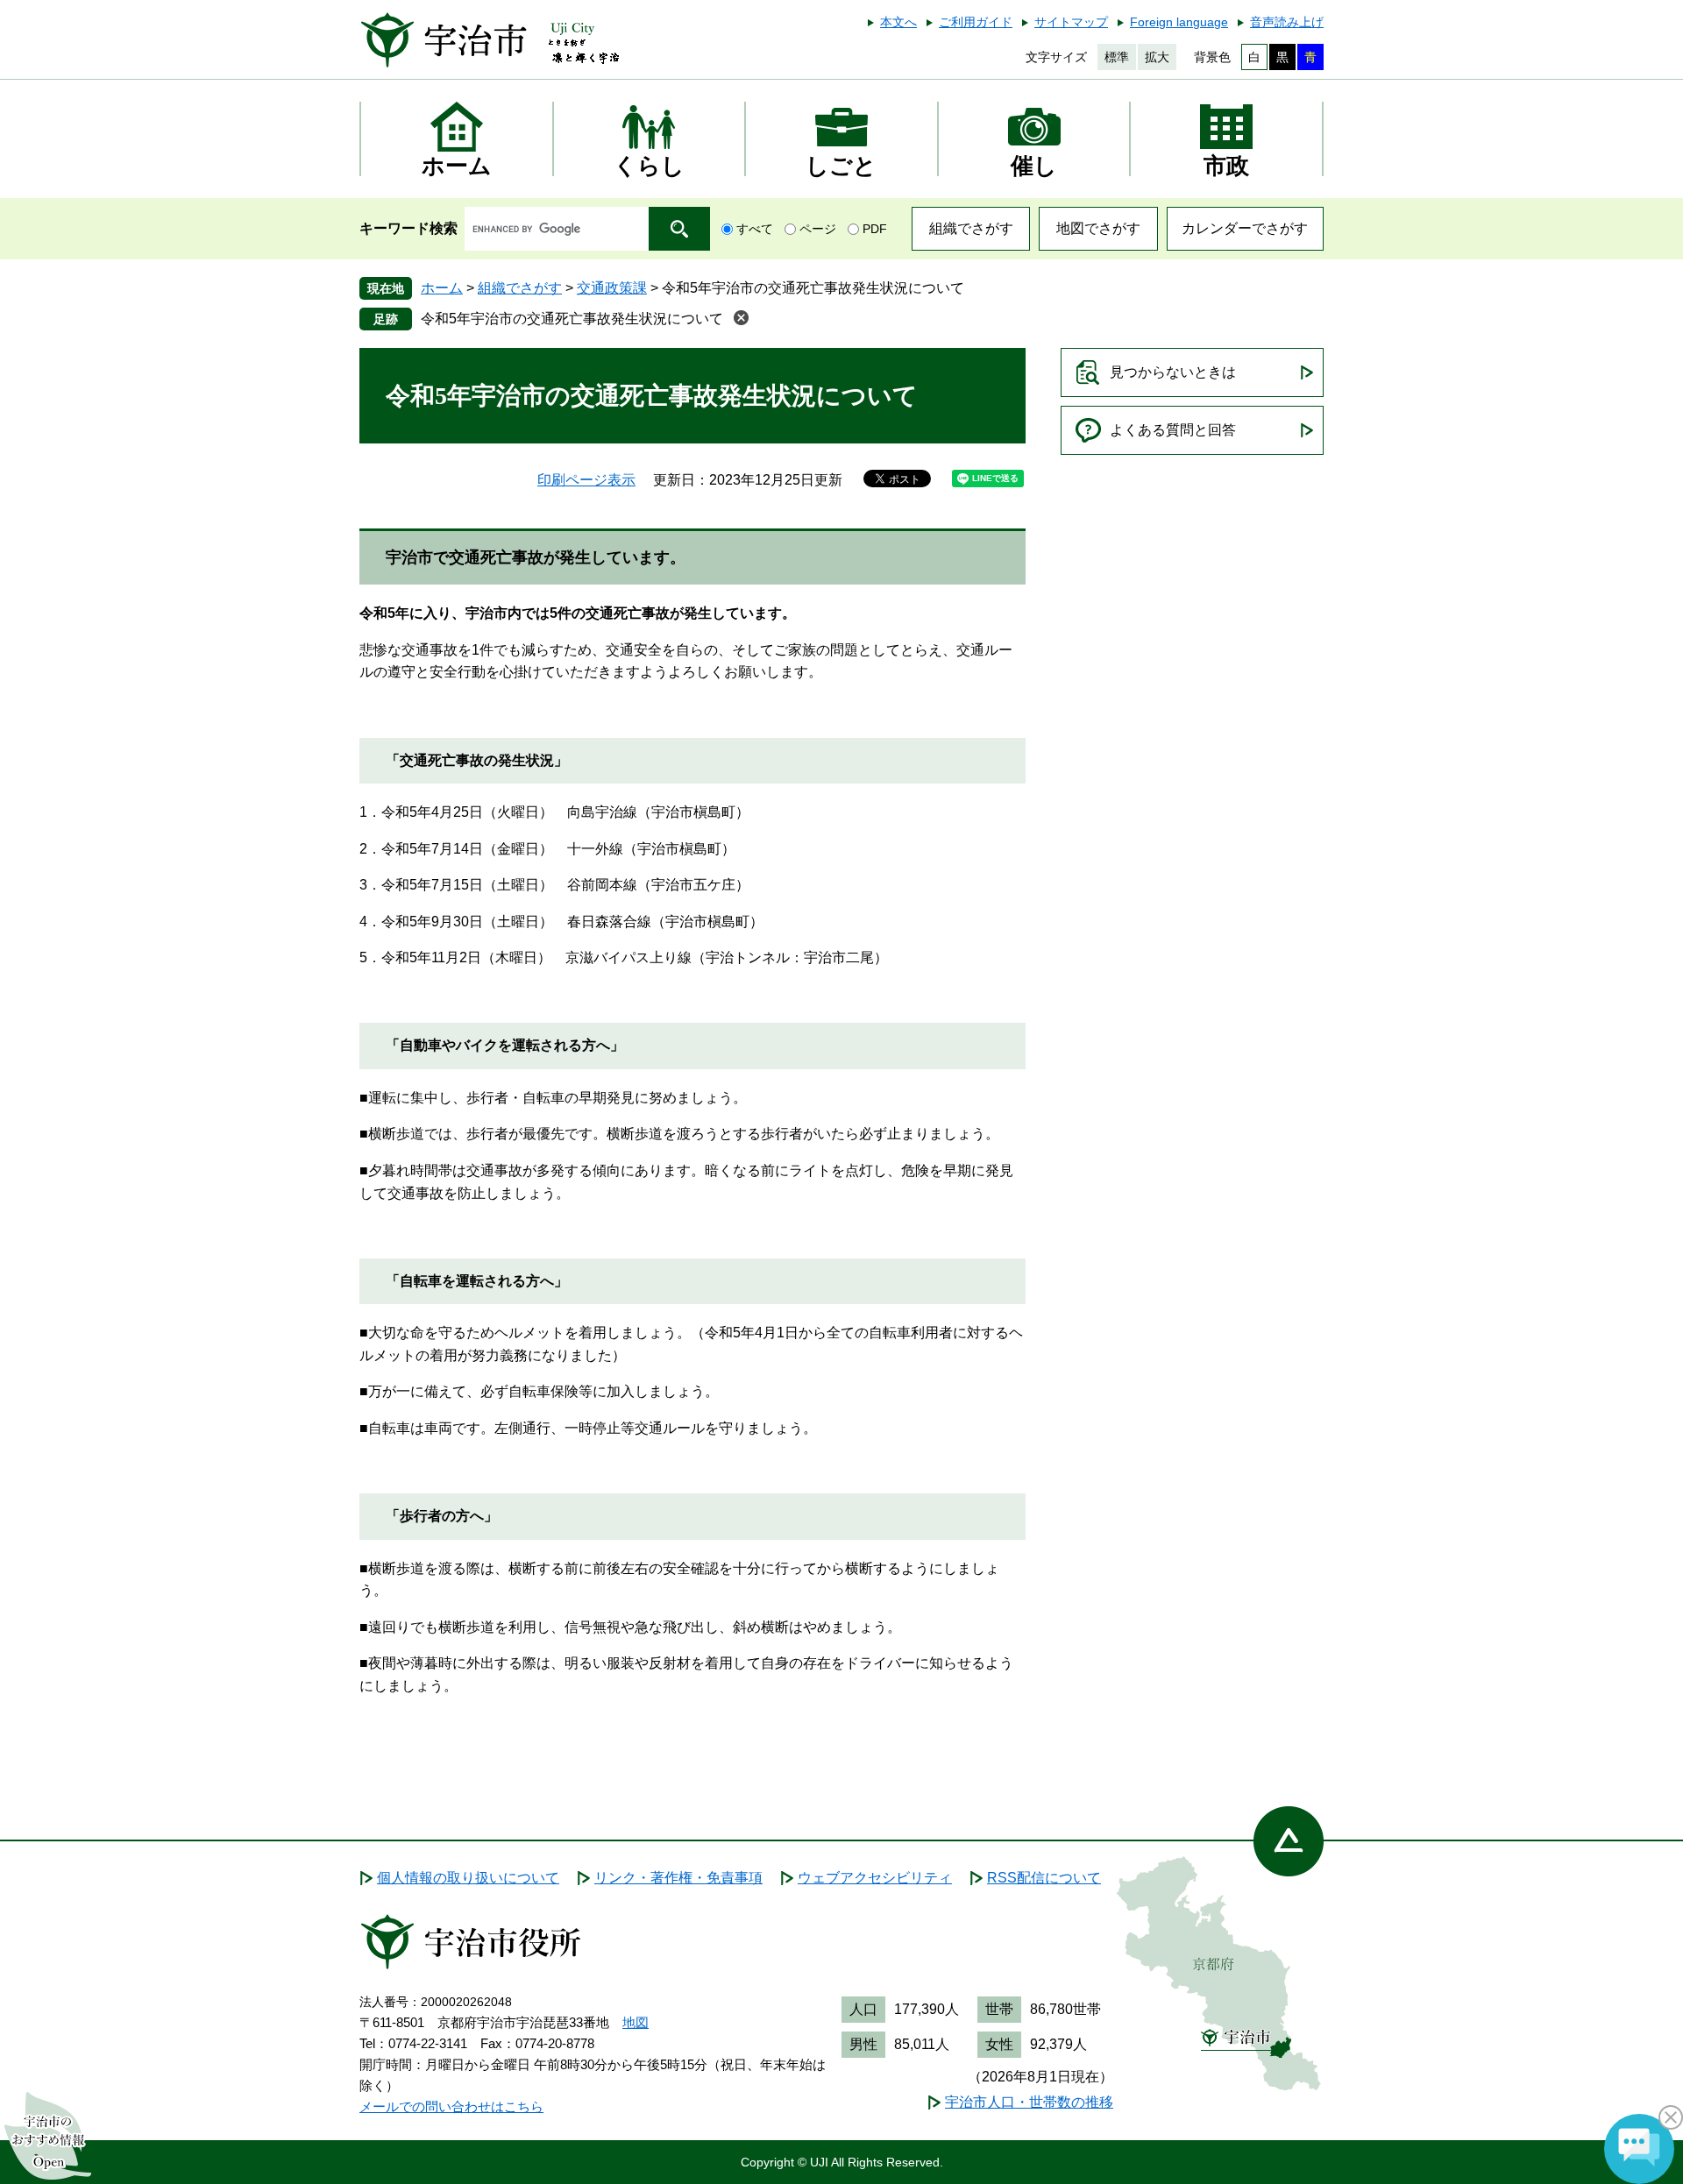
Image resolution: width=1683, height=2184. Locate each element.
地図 (636, 2022)
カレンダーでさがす (1245, 228)
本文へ (898, 22)
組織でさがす (971, 228)
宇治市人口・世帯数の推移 (1029, 2102)
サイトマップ (1071, 22)
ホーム (442, 288)
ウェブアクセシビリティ (875, 1878)
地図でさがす (1098, 228)
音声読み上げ (1287, 22)
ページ (818, 229)
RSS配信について (1044, 1878)
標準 (1117, 57)
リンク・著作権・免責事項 (678, 1878)
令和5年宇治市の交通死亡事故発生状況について (572, 319)
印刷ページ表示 (586, 480)
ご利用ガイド (976, 22)
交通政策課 (612, 288)
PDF (875, 229)
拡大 (1157, 57)
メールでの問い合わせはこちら (451, 2106)
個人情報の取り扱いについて (468, 1878)
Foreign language (1179, 22)
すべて (755, 229)
